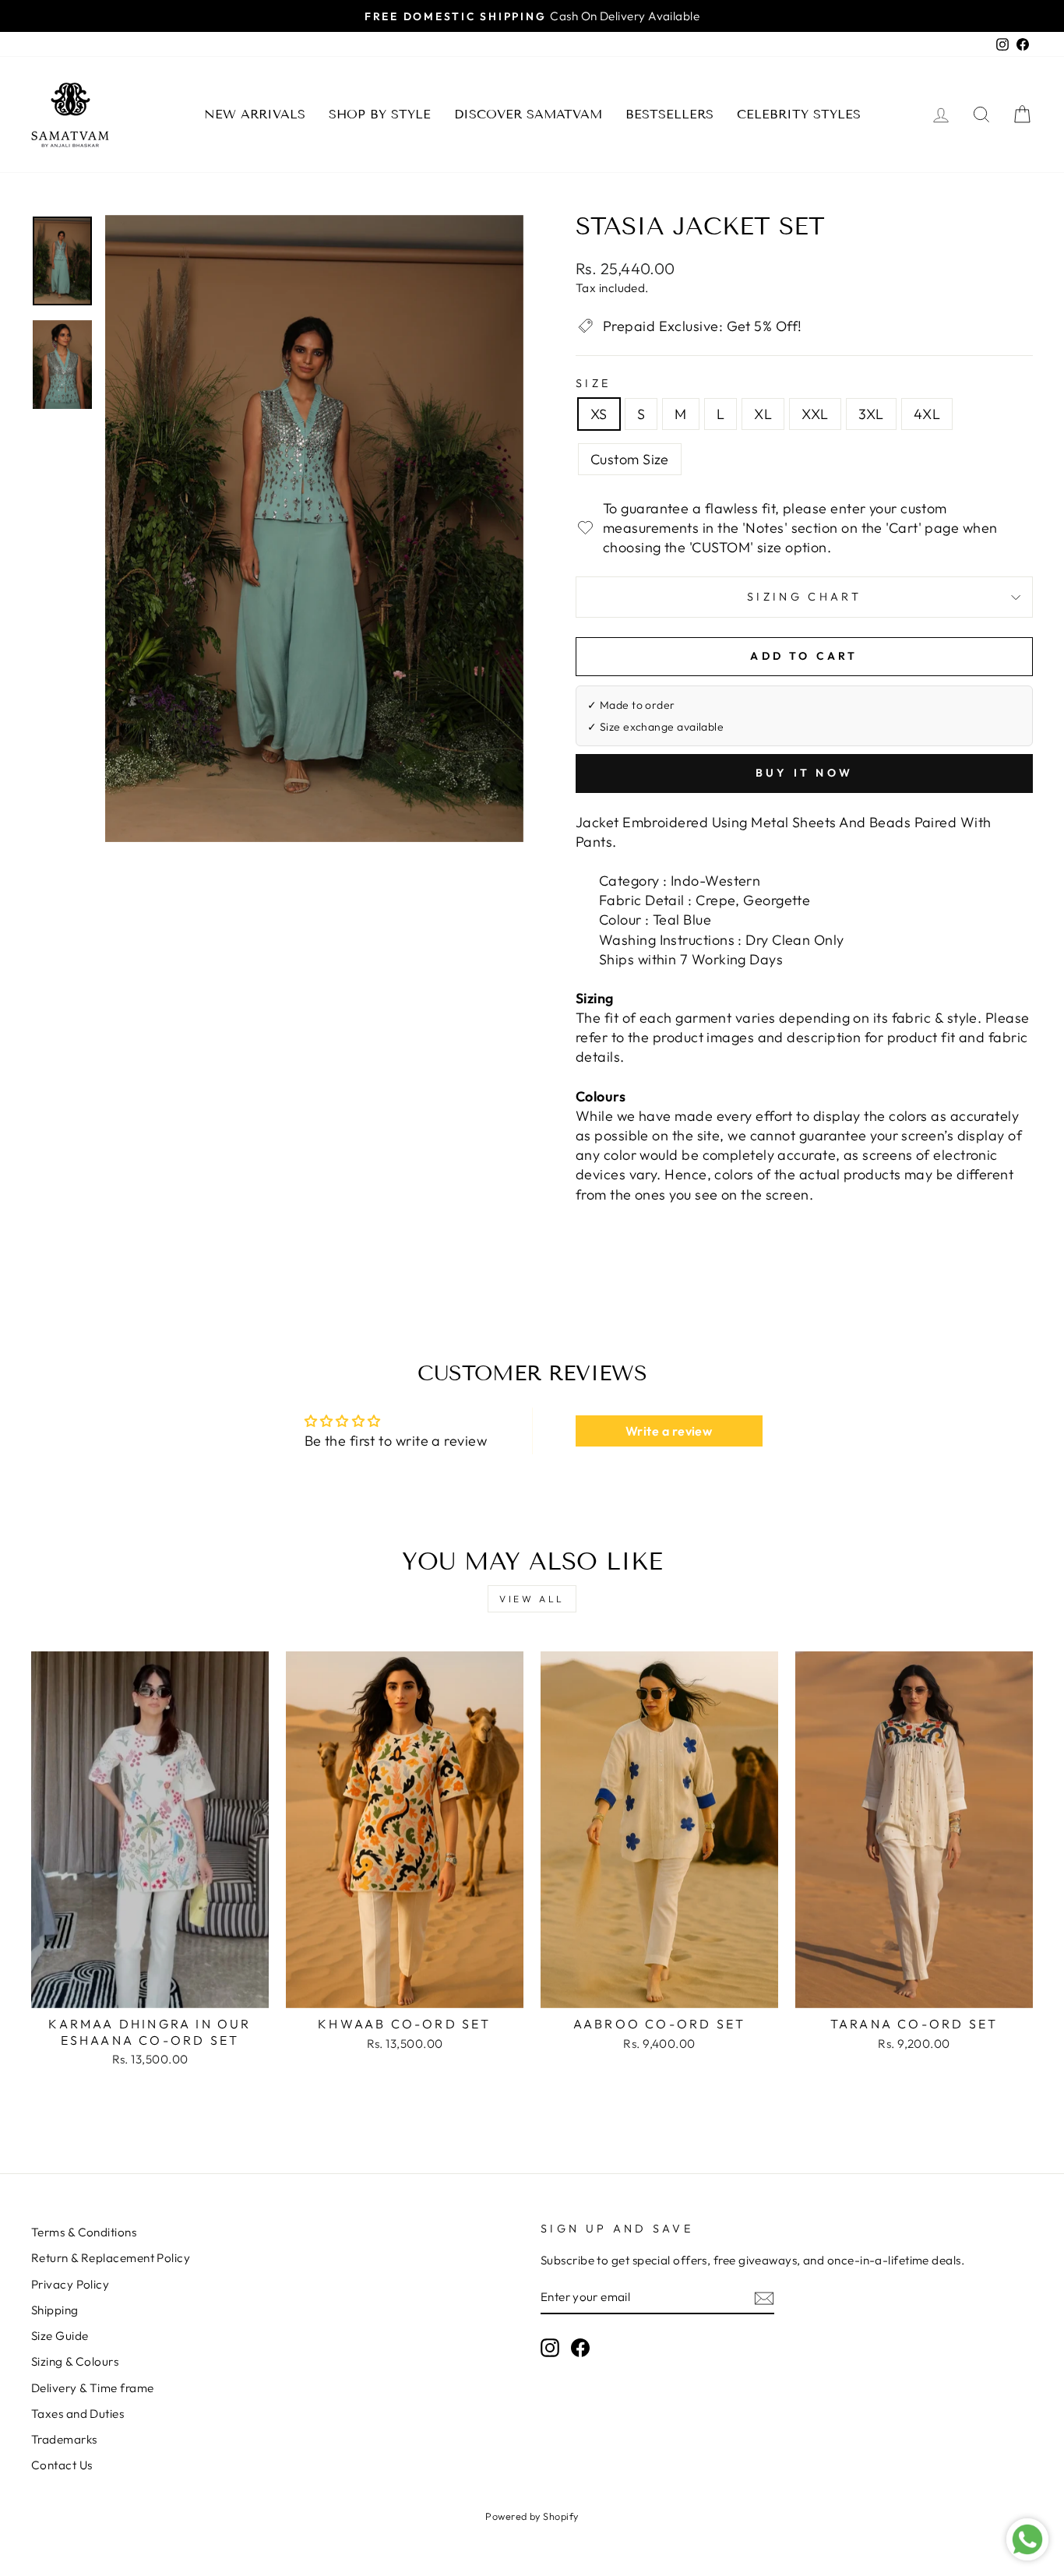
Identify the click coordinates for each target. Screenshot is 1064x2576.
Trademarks (64, 2439)
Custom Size (630, 459)
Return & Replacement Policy (111, 2258)
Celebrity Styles (799, 114)
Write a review (669, 1431)
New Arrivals (255, 114)
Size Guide (60, 2336)
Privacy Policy (70, 2284)
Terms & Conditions (84, 2232)
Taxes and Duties (78, 2414)
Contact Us (62, 2465)
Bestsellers (669, 114)
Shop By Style (380, 114)
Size (593, 383)
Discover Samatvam (528, 114)
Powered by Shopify (532, 2516)
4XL (927, 414)
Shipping (55, 2310)
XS (599, 414)
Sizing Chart (804, 597)
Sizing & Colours (75, 2361)
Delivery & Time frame (92, 2388)
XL (763, 414)
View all (532, 1599)
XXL (815, 414)
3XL (871, 414)
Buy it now (804, 773)
